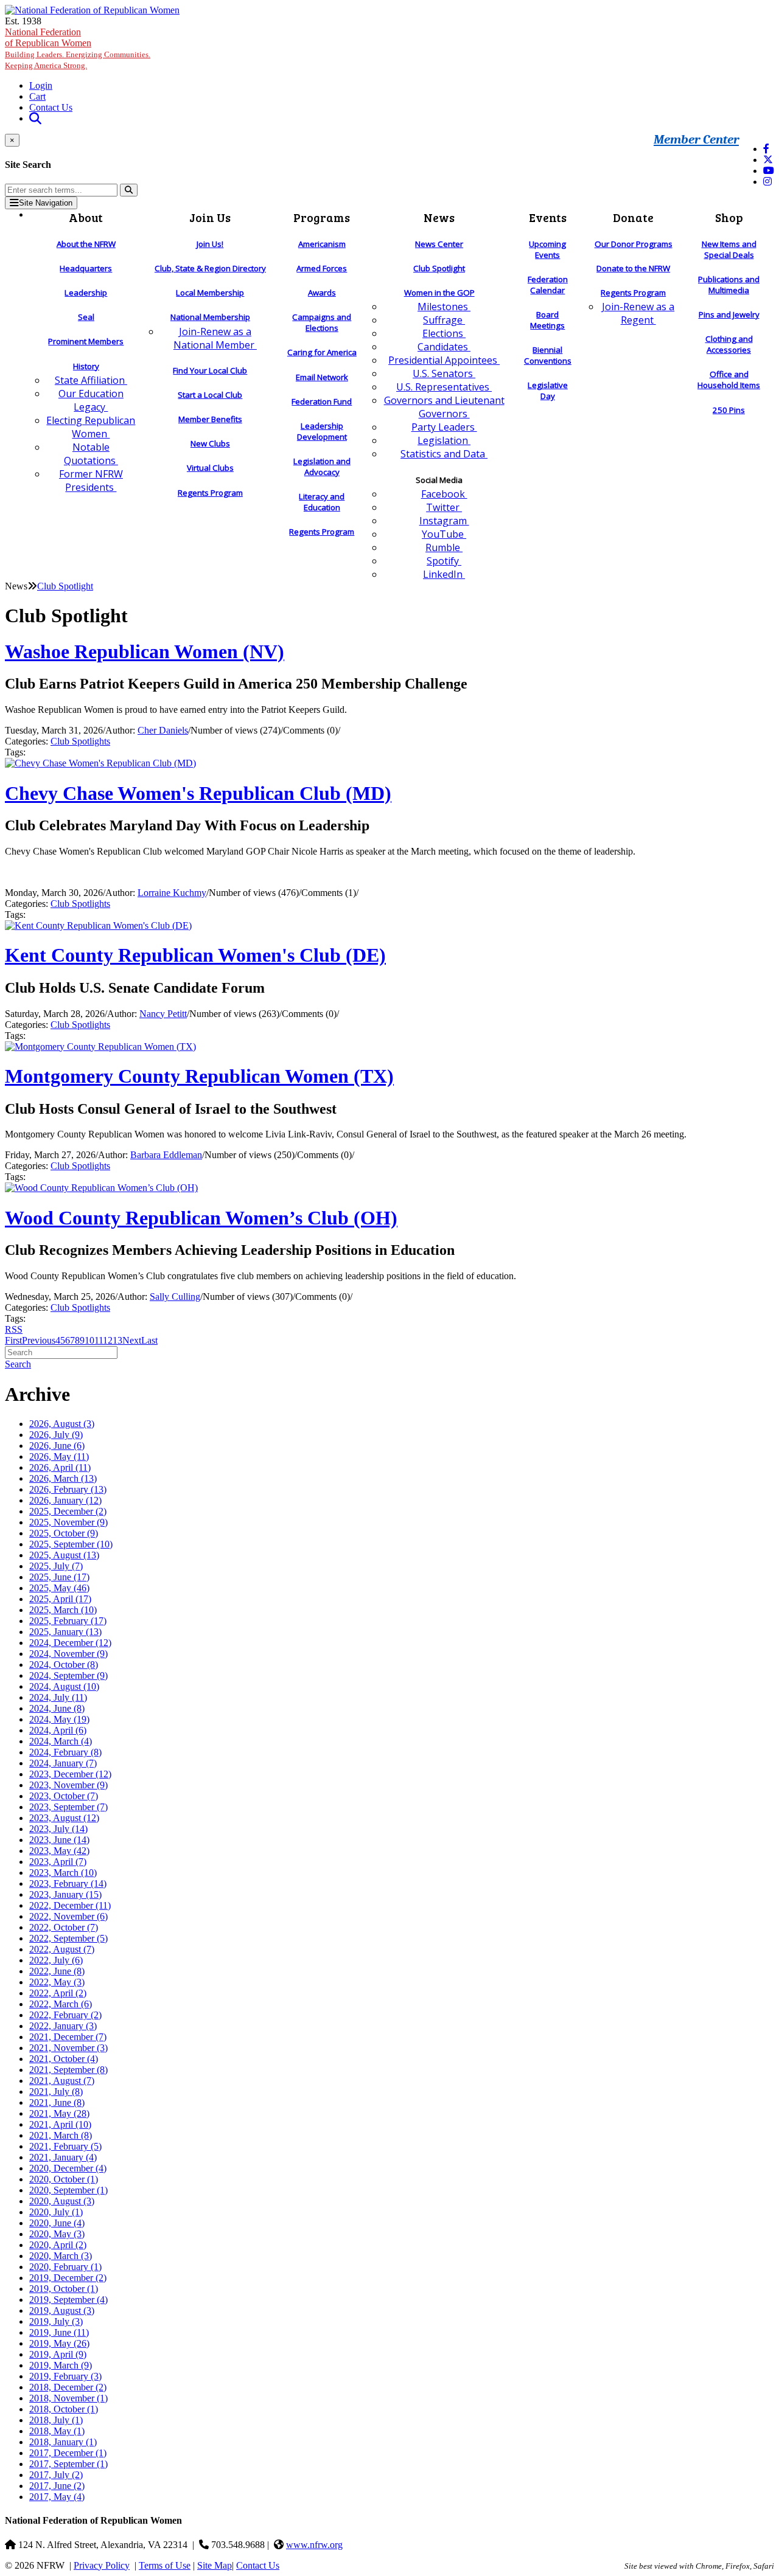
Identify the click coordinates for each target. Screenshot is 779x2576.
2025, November (68, 1522)
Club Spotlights (80, 741)
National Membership (210, 317)
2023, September (68, 1807)
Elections (444, 333)
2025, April (60, 1599)
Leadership (86, 293)
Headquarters (86, 268)
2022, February (65, 2015)
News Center (439, 244)
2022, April (58, 1993)
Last (149, 1340)
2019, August (62, 2310)
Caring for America (322, 352)
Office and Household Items (729, 380)
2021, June (57, 2102)
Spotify (444, 561)
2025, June (59, 1577)
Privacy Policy (102, 2565)
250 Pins (729, 410)
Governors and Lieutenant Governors (444, 407)
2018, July (56, 2420)
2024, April (58, 1730)
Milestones (444, 307)
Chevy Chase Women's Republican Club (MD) (198, 793)
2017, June (57, 2486)
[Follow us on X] (768, 160)
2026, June (57, 1446)
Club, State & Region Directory (210, 268)
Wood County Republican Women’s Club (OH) (201, 1218)
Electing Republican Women (91, 427)
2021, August (62, 2081)
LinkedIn (444, 574)
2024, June (57, 1708)
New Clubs (210, 443)
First (13, 1340)
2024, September (68, 1675)
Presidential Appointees (444, 360)
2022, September (68, 1938)
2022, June (57, 1971)
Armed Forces (322, 268)
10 (89, 1340)
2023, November (68, 1785)
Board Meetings (547, 320)
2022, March (61, 2004)
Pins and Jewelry (729, 314)
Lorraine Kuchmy (172, 893)
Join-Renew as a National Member (215, 338)
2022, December (70, 1905)
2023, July (58, 1829)
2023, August (64, 1818)
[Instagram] (767, 182)
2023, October (64, 1796)
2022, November (68, 1916)
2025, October (64, 1533)
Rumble (444, 547)
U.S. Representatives (444, 387)
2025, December (68, 1511)
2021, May (59, 2113)
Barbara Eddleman (166, 1155)
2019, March (61, 2365)
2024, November (68, 1654)
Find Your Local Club (210, 370)
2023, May (59, 1851)
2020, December (68, 2168)
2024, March (61, 1741)
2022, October (64, 1927)
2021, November (68, 2048)
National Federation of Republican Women (78, 48)
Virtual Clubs (210, 468)
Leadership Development (322, 431)
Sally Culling (175, 1297)
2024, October (64, 1665)
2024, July (58, 1697)
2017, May (57, 2497)
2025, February (68, 1621)
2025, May (59, 1588)
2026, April (60, 1467)
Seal (86, 317)
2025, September (71, 1544)
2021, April (60, 2124)
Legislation (444, 440)
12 (108, 1340)
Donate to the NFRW (633, 268)
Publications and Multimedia (729, 285)
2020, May (57, 2234)
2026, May (59, 1456)
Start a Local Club (210, 395)
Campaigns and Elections (322, 322)
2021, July (56, 2092)
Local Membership (210, 293)
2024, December (70, 1643)
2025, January (65, 1632)
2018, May (57, 2431)
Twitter (444, 507)
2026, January (65, 1500)
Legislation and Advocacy (322, 467)
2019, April (58, 2354)
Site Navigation (46, 203)
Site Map (215, 2565)
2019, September (68, 2300)
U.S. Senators (444, 373)
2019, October (64, 2289)
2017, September (68, 2464)
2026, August (62, 1424)
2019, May (59, 2343)
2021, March (61, 2135)
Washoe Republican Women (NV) (145, 651)
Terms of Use (165, 2565)
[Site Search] (35, 118)
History (86, 366)
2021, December (68, 2037)
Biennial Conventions (548, 355)
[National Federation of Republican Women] (92, 10)
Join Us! (210, 244)
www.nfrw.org (314, 2545)
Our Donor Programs (634, 244)
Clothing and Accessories (729, 344)
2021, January (63, 2157)
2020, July (56, 2212)
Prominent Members (86, 341)
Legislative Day (548, 391)
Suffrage (444, 320)
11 (99, 1340)
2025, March (63, 1610)
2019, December (68, 2278)
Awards (322, 293)
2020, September (68, 2190)
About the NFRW (86, 244)
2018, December (68, 2387)
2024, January (63, 1763)
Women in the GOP (439, 293)
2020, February (65, 2267)
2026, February (68, 1489)
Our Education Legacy (91, 400)
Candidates (444, 347)
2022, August (62, 1949)
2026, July (56, 1435)
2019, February (65, 2376)
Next (132, 1340)
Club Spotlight (439, 268)
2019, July (56, 2321)
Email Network (322, 377)
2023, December (70, 1774)
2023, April (58, 1862)
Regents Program (210, 493)
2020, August (62, 2201)
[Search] (129, 190)
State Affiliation (91, 380)
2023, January (65, 1894)
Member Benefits (210, 419)
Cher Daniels (163, 730)
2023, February (68, 1883)
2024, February (65, 1752)
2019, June (59, 2332)
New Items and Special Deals (729, 249)
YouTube (444, 534)
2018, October (64, 2409)
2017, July (56, 2475)
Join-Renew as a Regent (638, 313)
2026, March (63, 1478)
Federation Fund (322, 401)
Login (41, 85)
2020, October (64, 2179)
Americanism (322, 244)
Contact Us (51, 107)
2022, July (56, 1960)
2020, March (61, 2256)
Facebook (444, 494)
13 (117, 1340)
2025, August (64, 1555)
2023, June (59, 1840)
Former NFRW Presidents (91, 481)
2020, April (58, 2245)
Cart (37, 96)
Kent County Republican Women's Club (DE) (195, 955)
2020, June (57, 2223)
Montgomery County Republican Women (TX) (199, 1076)
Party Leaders (444, 427)
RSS (14, 1329)
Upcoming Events (547, 249)
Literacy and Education (322, 502)
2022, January (63, 2026)
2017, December (68, 2453)
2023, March (63, 1873)
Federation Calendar (548, 285)
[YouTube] (769, 171)
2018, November (68, 2398)
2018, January (63, 2442)
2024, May (59, 1719)
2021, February (65, 2146)
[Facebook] (766, 149)
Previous (39, 1340)
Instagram (444, 521)
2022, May (57, 1982)
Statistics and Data (444, 454)
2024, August (64, 1686)
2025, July (56, 1566)
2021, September (68, 2070)
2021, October (64, 2059)
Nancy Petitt (163, 1014)
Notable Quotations (91, 454)
